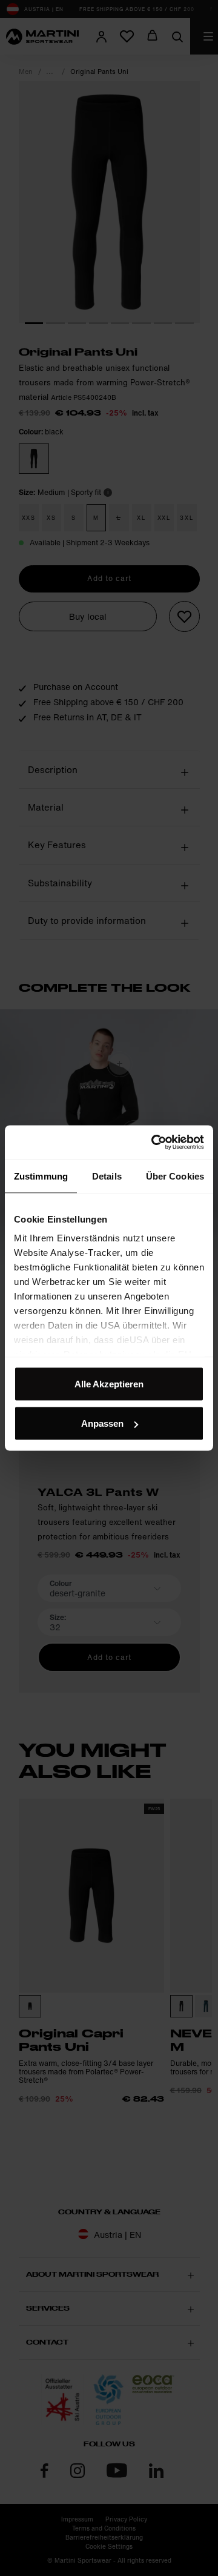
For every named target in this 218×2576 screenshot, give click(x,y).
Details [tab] (107, 1176)
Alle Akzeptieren (109, 1383)
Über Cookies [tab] (175, 1176)
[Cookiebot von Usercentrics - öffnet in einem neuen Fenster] (154, 1143)
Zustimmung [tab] (41, 1176)
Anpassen (102, 1423)
